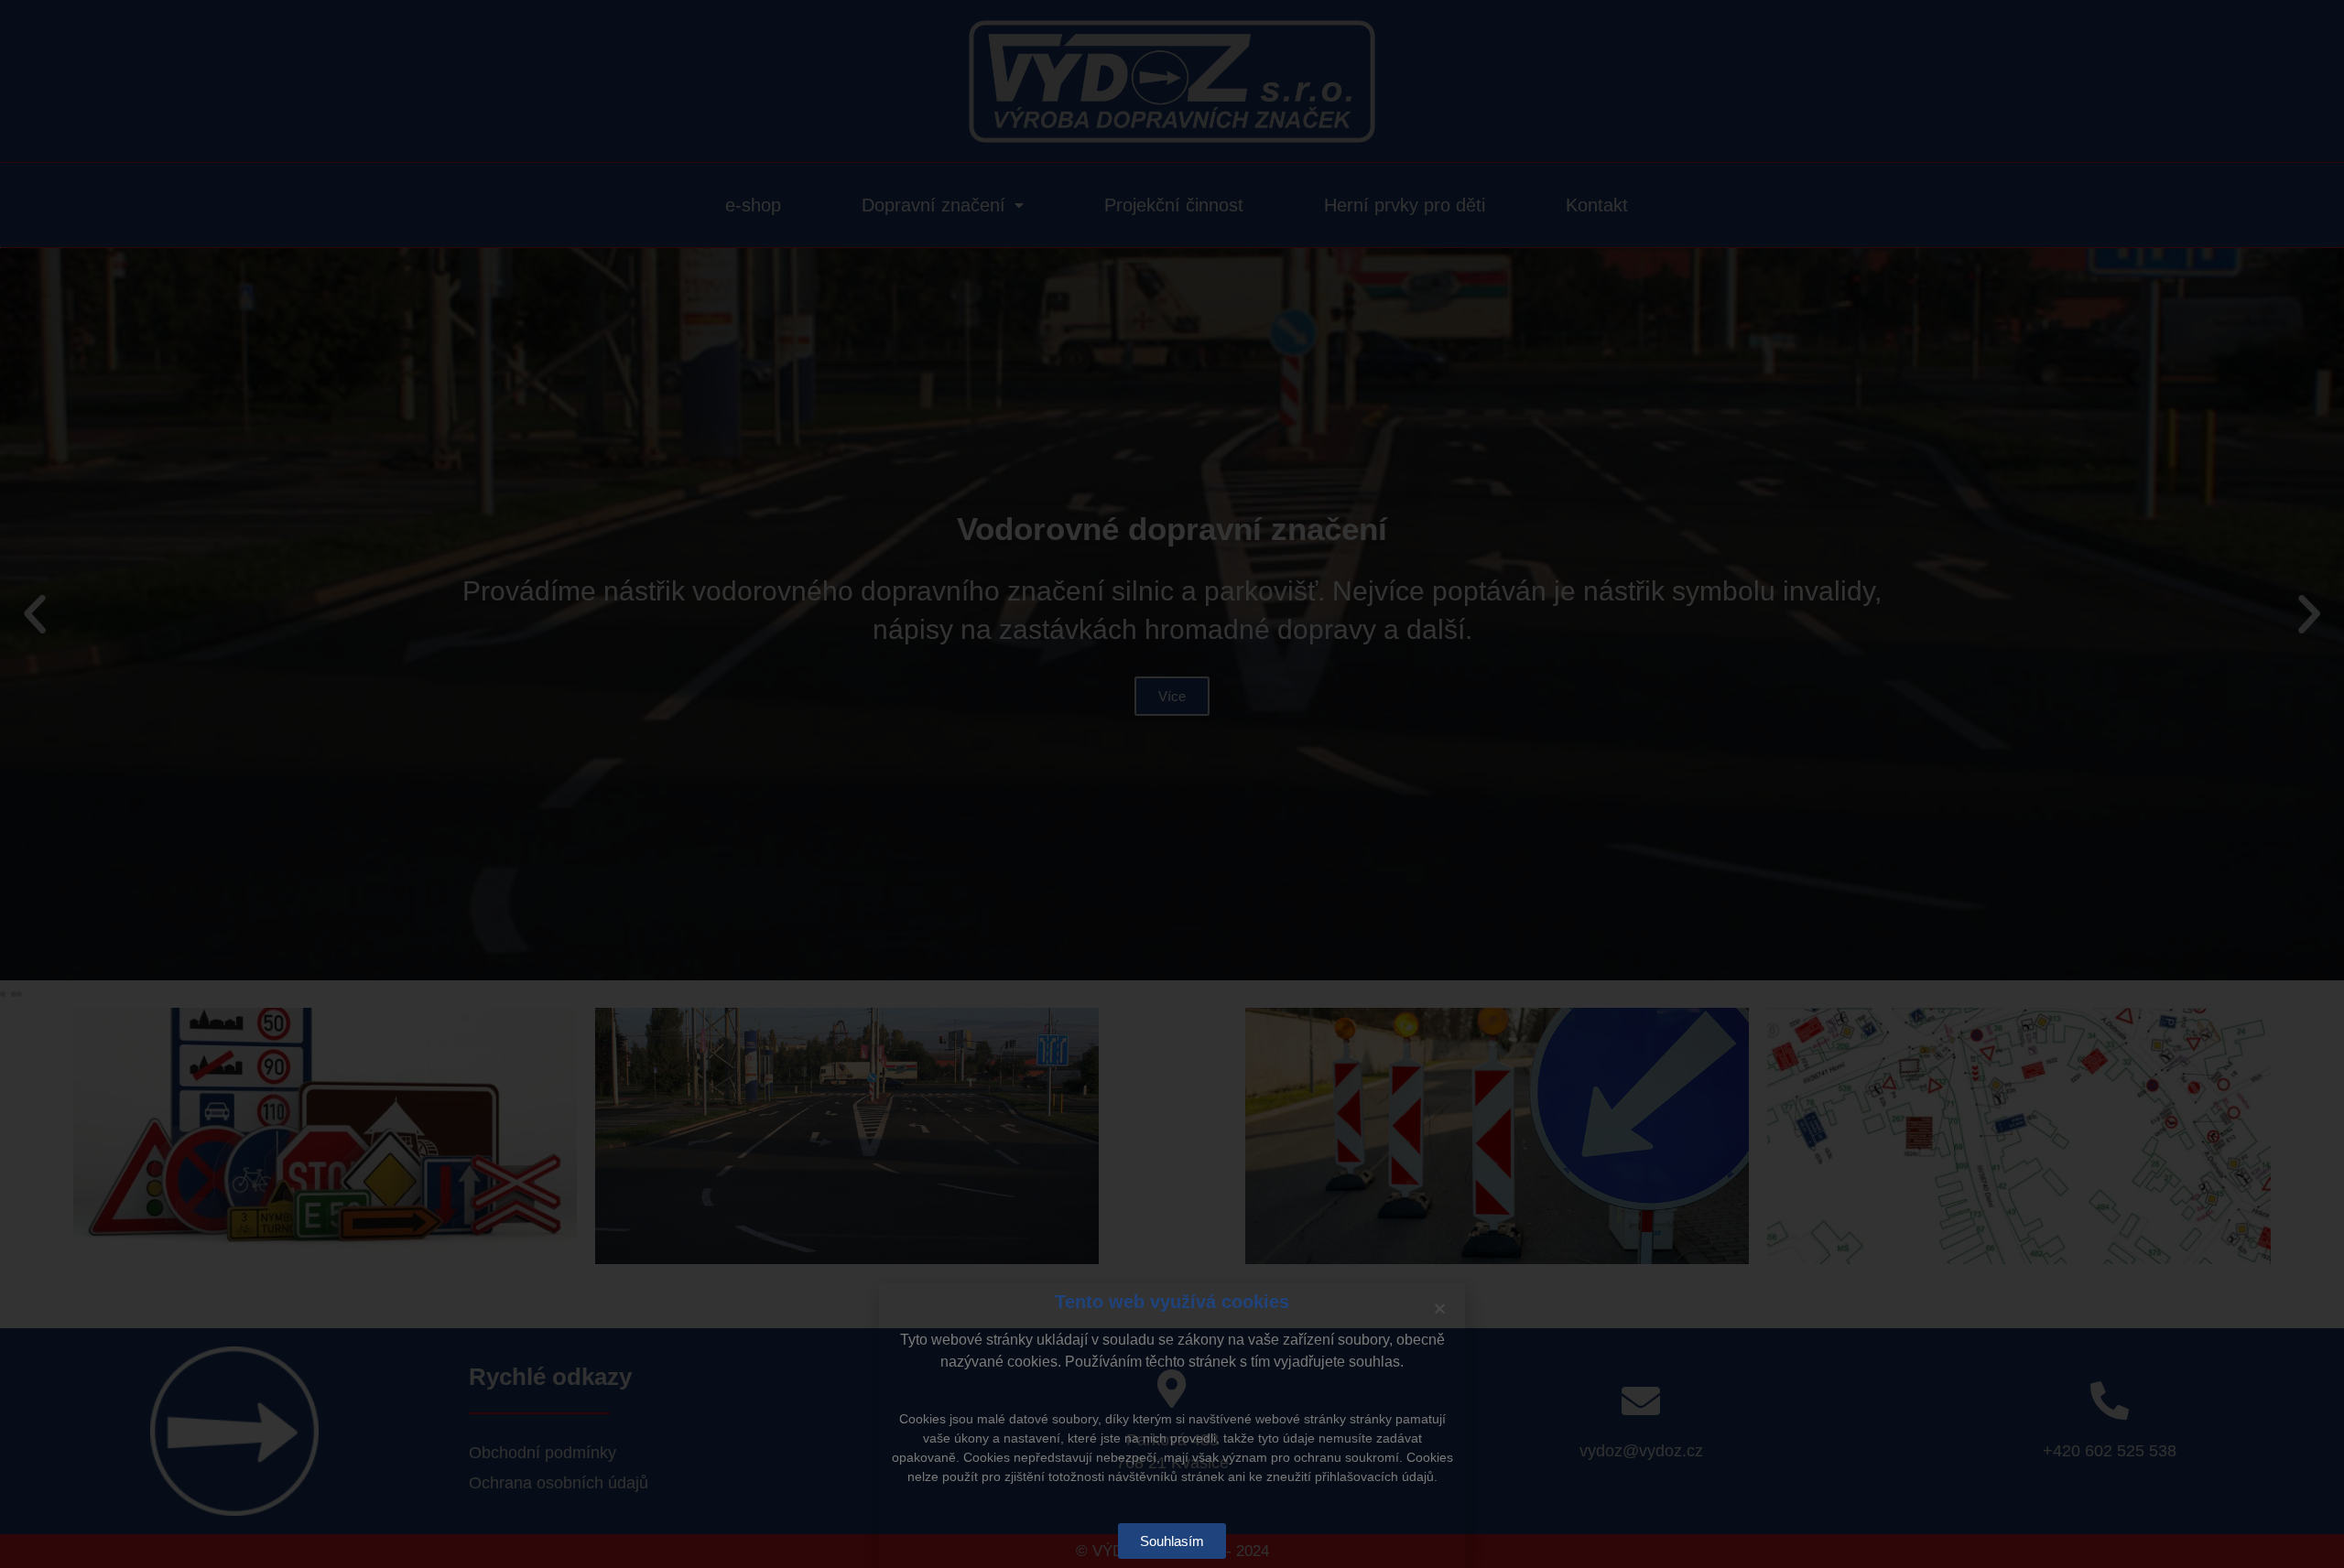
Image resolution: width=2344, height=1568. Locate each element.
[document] (1172, 784)
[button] (1440, 1308)
